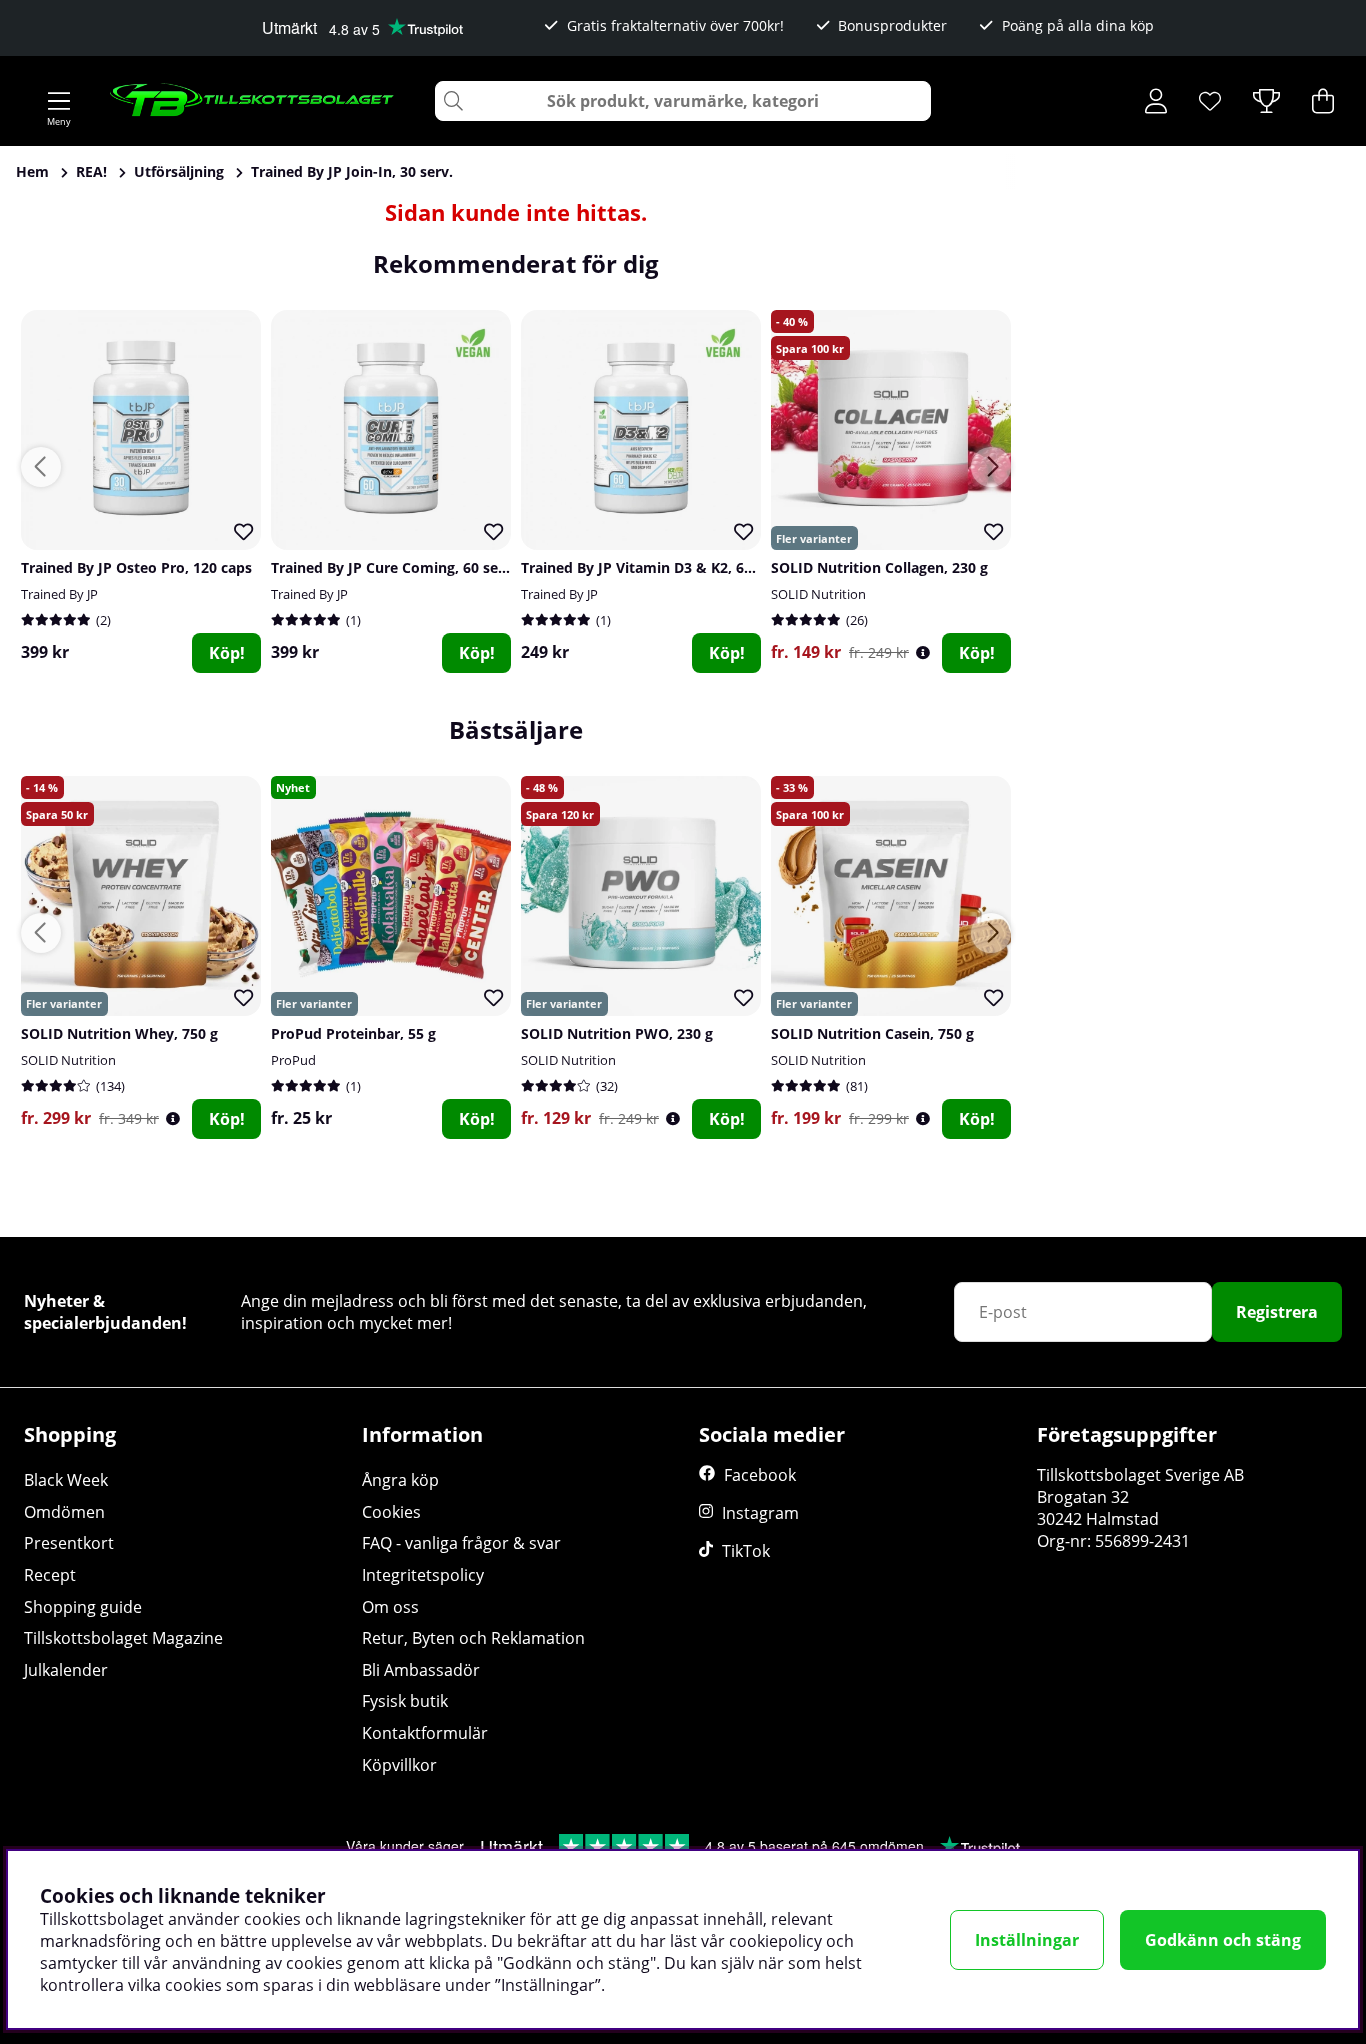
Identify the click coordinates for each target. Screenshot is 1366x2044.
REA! (91, 171)
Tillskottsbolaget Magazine (123, 1638)
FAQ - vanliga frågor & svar (461, 1543)
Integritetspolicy (423, 1575)
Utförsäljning (179, 171)
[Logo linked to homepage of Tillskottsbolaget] (252, 101)
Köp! (227, 653)
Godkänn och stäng (1223, 1940)
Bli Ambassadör (421, 1670)
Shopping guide (83, 1607)
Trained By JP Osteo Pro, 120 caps (136, 567)
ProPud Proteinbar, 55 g (353, 1033)
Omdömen (64, 1512)
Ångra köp (400, 1480)
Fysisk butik (405, 1701)
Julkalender (66, 1670)
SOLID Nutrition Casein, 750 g (872, 1033)
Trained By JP (59, 594)
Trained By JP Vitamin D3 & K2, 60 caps (654, 567)
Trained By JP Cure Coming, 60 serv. (393, 567)
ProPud (293, 1060)
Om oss (390, 1607)
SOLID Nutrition (818, 594)
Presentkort (69, 1543)
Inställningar (1027, 1940)
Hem (32, 171)
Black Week (66, 1480)
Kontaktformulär (425, 1733)
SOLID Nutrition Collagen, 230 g (879, 567)
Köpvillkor (399, 1765)
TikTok (746, 1551)
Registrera (1277, 1312)
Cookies (391, 1512)
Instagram (760, 1513)
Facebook (760, 1475)
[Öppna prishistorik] (923, 652)
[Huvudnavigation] (59, 101)
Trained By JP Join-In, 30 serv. (352, 171)
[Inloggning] (1156, 101)
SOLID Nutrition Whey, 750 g (119, 1033)
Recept (50, 1575)
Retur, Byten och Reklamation (473, 1638)
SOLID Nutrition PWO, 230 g (617, 1033)
